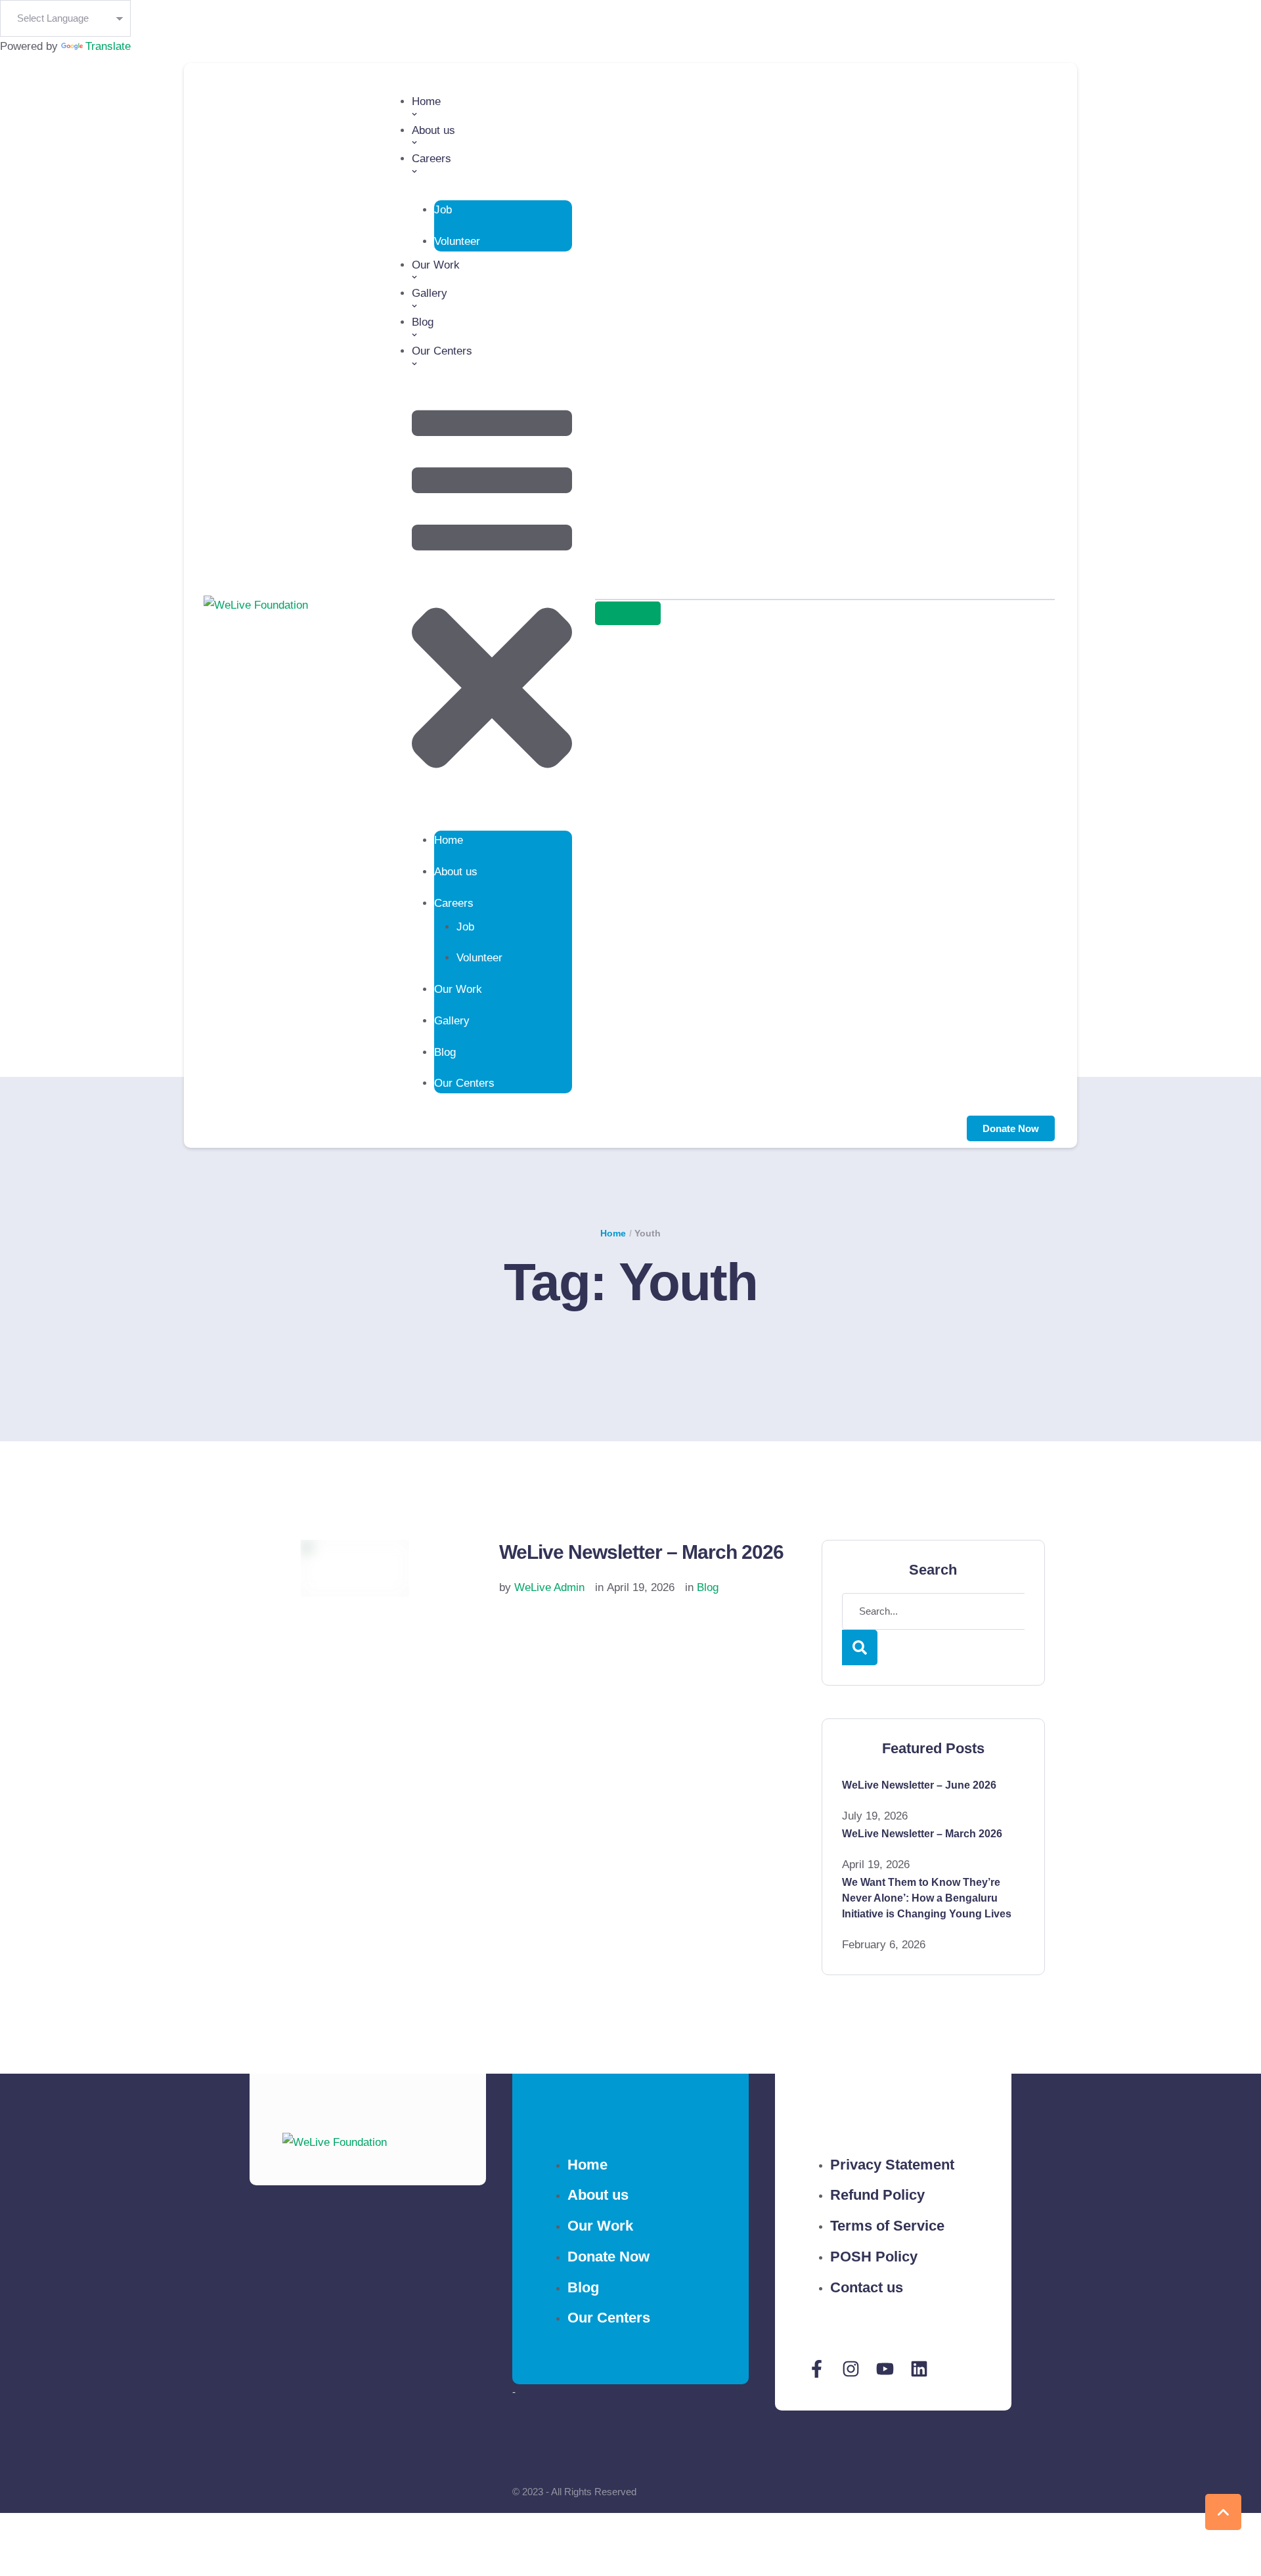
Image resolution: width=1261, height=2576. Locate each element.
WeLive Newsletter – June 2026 (919, 1785)
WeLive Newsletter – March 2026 (641, 1552)
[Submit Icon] (628, 613)
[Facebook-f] (817, 2369)
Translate (108, 46)
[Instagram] (851, 2369)
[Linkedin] (919, 2369)
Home (613, 1233)
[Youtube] (885, 2369)
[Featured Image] (355, 1568)
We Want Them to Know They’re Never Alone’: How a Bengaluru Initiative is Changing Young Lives (927, 1898)
